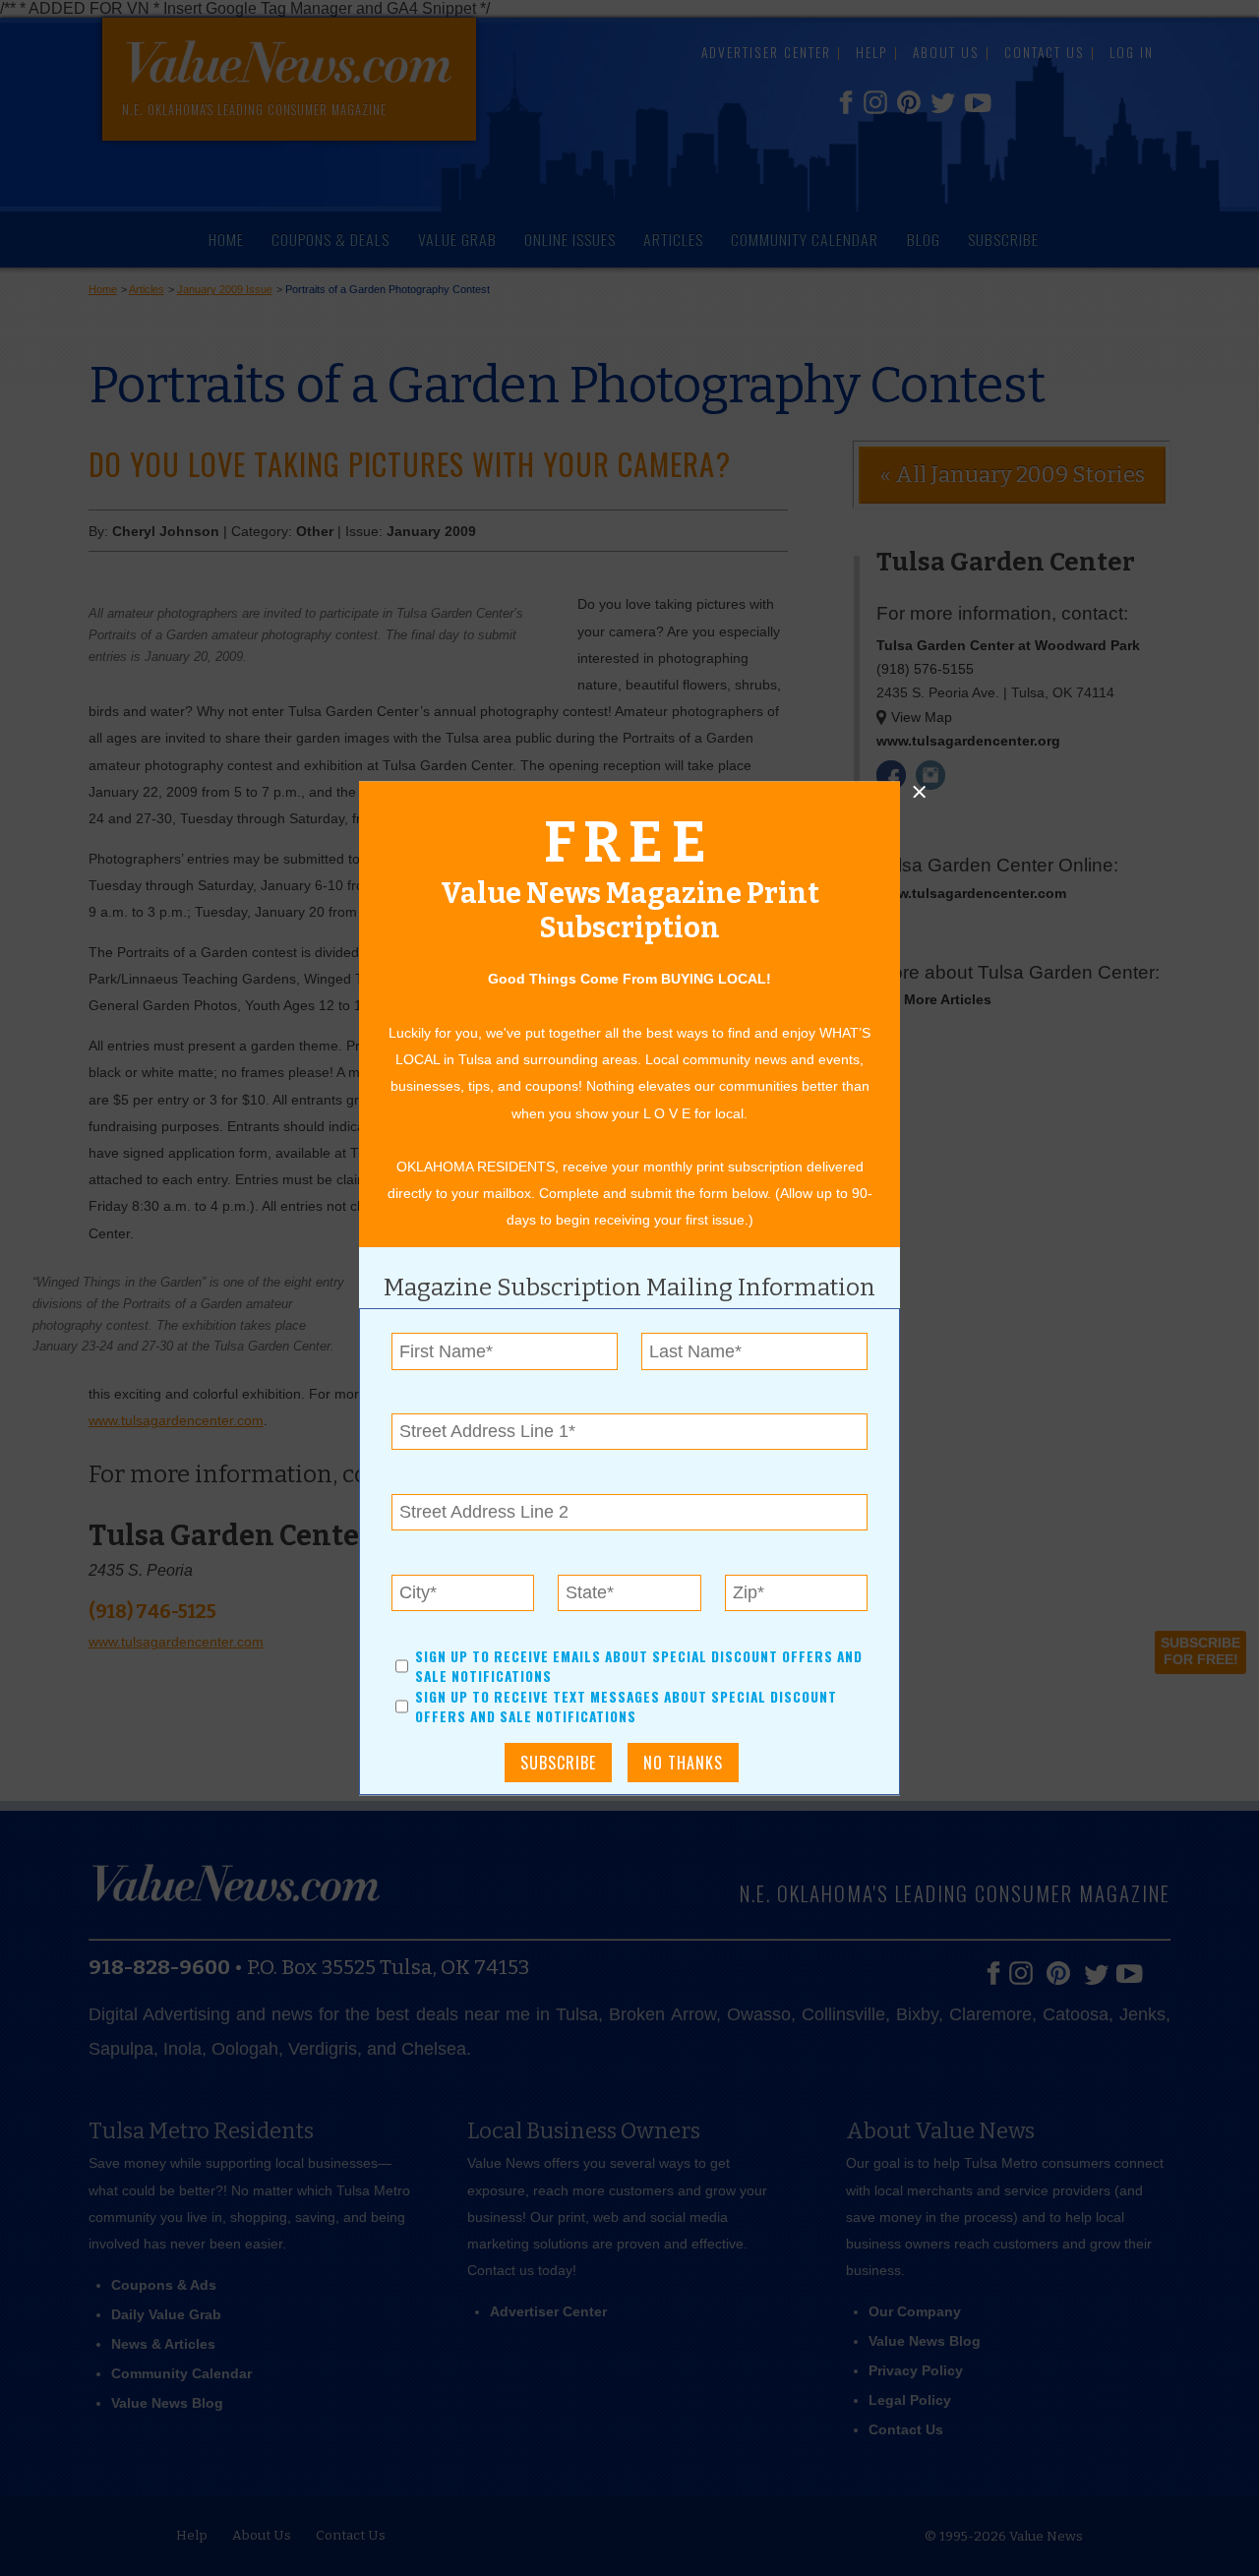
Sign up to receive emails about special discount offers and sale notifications (639, 1666)
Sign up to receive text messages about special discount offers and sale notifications (626, 1707)
